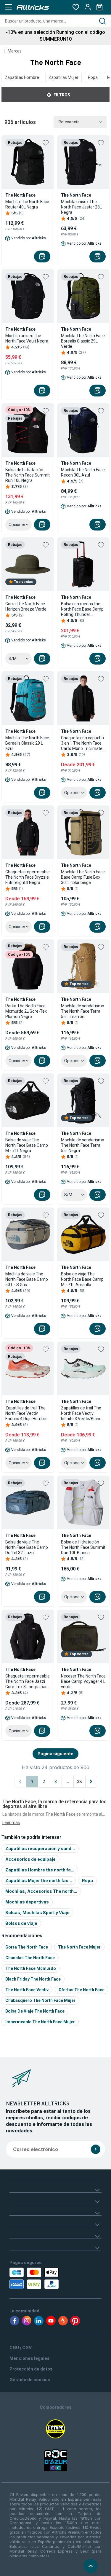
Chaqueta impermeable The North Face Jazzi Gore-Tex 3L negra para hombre (28, 1682)
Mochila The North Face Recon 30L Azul (83, 472)
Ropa (93, 77)
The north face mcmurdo (31, 1968)
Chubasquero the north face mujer (40, 2000)
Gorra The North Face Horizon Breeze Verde (26, 606)
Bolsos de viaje (21, 1923)
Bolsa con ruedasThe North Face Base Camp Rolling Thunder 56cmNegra (82, 609)
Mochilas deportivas (27, 1902)
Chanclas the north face (30, 1958)
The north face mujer (79, 1947)
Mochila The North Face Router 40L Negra (27, 204)
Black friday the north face (33, 1979)
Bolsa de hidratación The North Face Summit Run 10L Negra (28, 475)
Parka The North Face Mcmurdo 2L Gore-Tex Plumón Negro (26, 1011)
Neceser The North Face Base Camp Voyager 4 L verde (83, 1681)
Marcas (15, 51)
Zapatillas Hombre (22, 77)
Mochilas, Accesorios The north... (41, 1891)
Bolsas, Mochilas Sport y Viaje (37, 1913)
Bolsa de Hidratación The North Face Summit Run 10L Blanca (83, 1547)
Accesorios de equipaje (30, 1859)
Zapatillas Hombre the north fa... (40, 1870)
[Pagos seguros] (36, 2278)
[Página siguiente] (91, 1782)
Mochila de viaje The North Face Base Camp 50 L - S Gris (27, 1279)
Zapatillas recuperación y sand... (40, 1848)
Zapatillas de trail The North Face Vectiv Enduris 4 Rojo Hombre (26, 1413)
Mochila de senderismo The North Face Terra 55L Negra (83, 1145)
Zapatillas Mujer (63, 77)
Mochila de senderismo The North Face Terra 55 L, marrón (83, 1011)
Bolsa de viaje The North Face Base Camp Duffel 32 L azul (27, 1547)
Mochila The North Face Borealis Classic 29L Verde (83, 341)
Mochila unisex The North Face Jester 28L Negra (81, 207)
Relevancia (69, 122)
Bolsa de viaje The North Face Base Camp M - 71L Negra (27, 1145)
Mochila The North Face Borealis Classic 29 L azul (27, 743)
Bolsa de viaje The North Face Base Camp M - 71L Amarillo (82, 1279)
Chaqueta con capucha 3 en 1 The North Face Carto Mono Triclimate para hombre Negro (82, 743)
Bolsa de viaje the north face (35, 2011)
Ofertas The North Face (82, 1990)
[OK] (96, 2149)
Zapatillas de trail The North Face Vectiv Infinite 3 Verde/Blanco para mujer (82, 1413)
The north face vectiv (27, 1990)
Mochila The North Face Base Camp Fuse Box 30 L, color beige (83, 877)
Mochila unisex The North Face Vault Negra (27, 338)
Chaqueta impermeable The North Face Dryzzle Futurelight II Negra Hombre (28, 877)
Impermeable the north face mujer (40, 2022)
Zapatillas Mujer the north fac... (39, 1880)
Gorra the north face (27, 1947)
